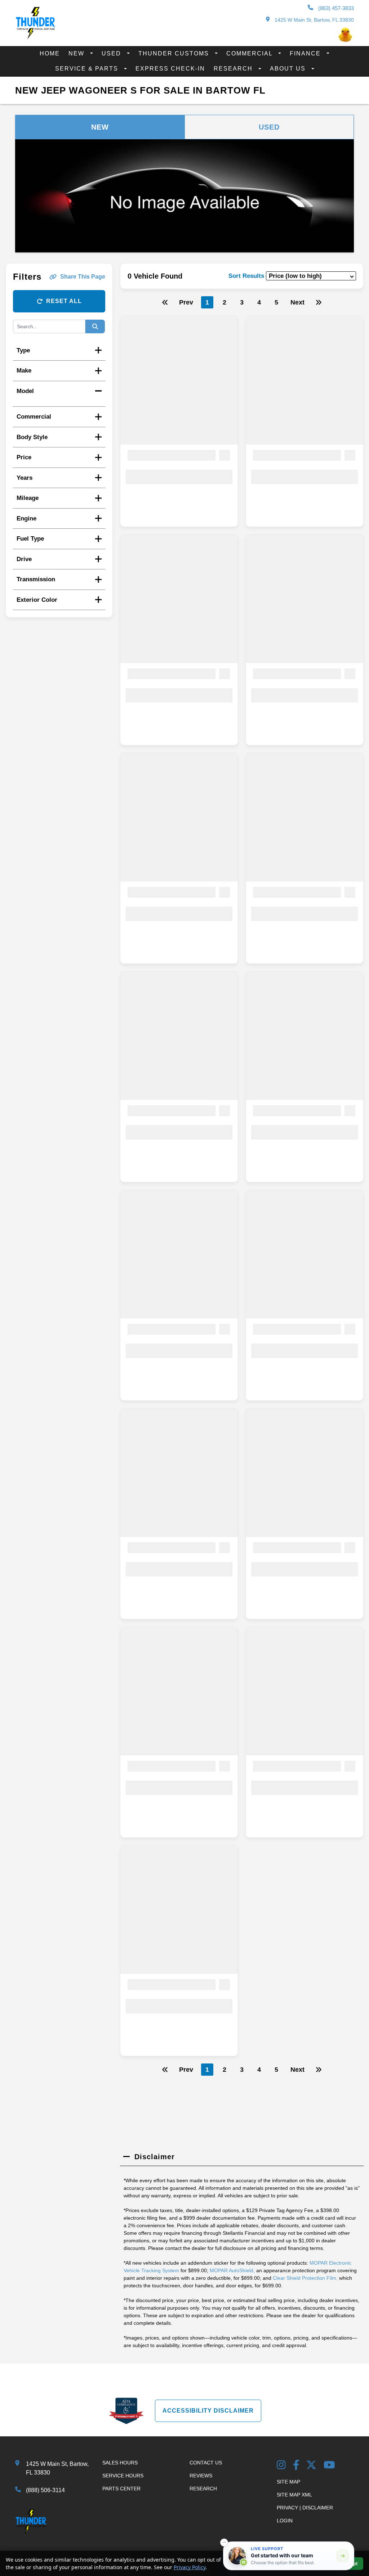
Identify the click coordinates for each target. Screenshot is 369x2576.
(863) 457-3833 (335, 8)
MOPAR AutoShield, (232, 2270)
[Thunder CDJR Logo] (35, 37)
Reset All (64, 301)
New (77, 53)
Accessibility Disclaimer (208, 2411)
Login (285, 2521)
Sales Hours (120, 2463)
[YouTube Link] (329, 2466)
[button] (224, 2543)
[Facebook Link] (296, 2466)
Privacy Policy (190, 2567)
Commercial (250, 53)
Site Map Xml (294, 2495)
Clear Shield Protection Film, (305, 2278)
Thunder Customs (175, 53)
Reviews (201, 2476)
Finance (306, 53)
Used (112, 53)
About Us (289, 69)
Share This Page (83, 277)
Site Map (288, 2482)
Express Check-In (170, 69)
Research (234, 69)
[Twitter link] (311, 2466)
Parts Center (121, 2489)
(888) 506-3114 (45, 2490)
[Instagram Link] (281, 2466)
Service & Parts (88, 69)
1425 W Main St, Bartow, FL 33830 (314, 20)
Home (50, 53)
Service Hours (123, 2476)
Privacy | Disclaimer (305, 2508)
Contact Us (206, 2463)
